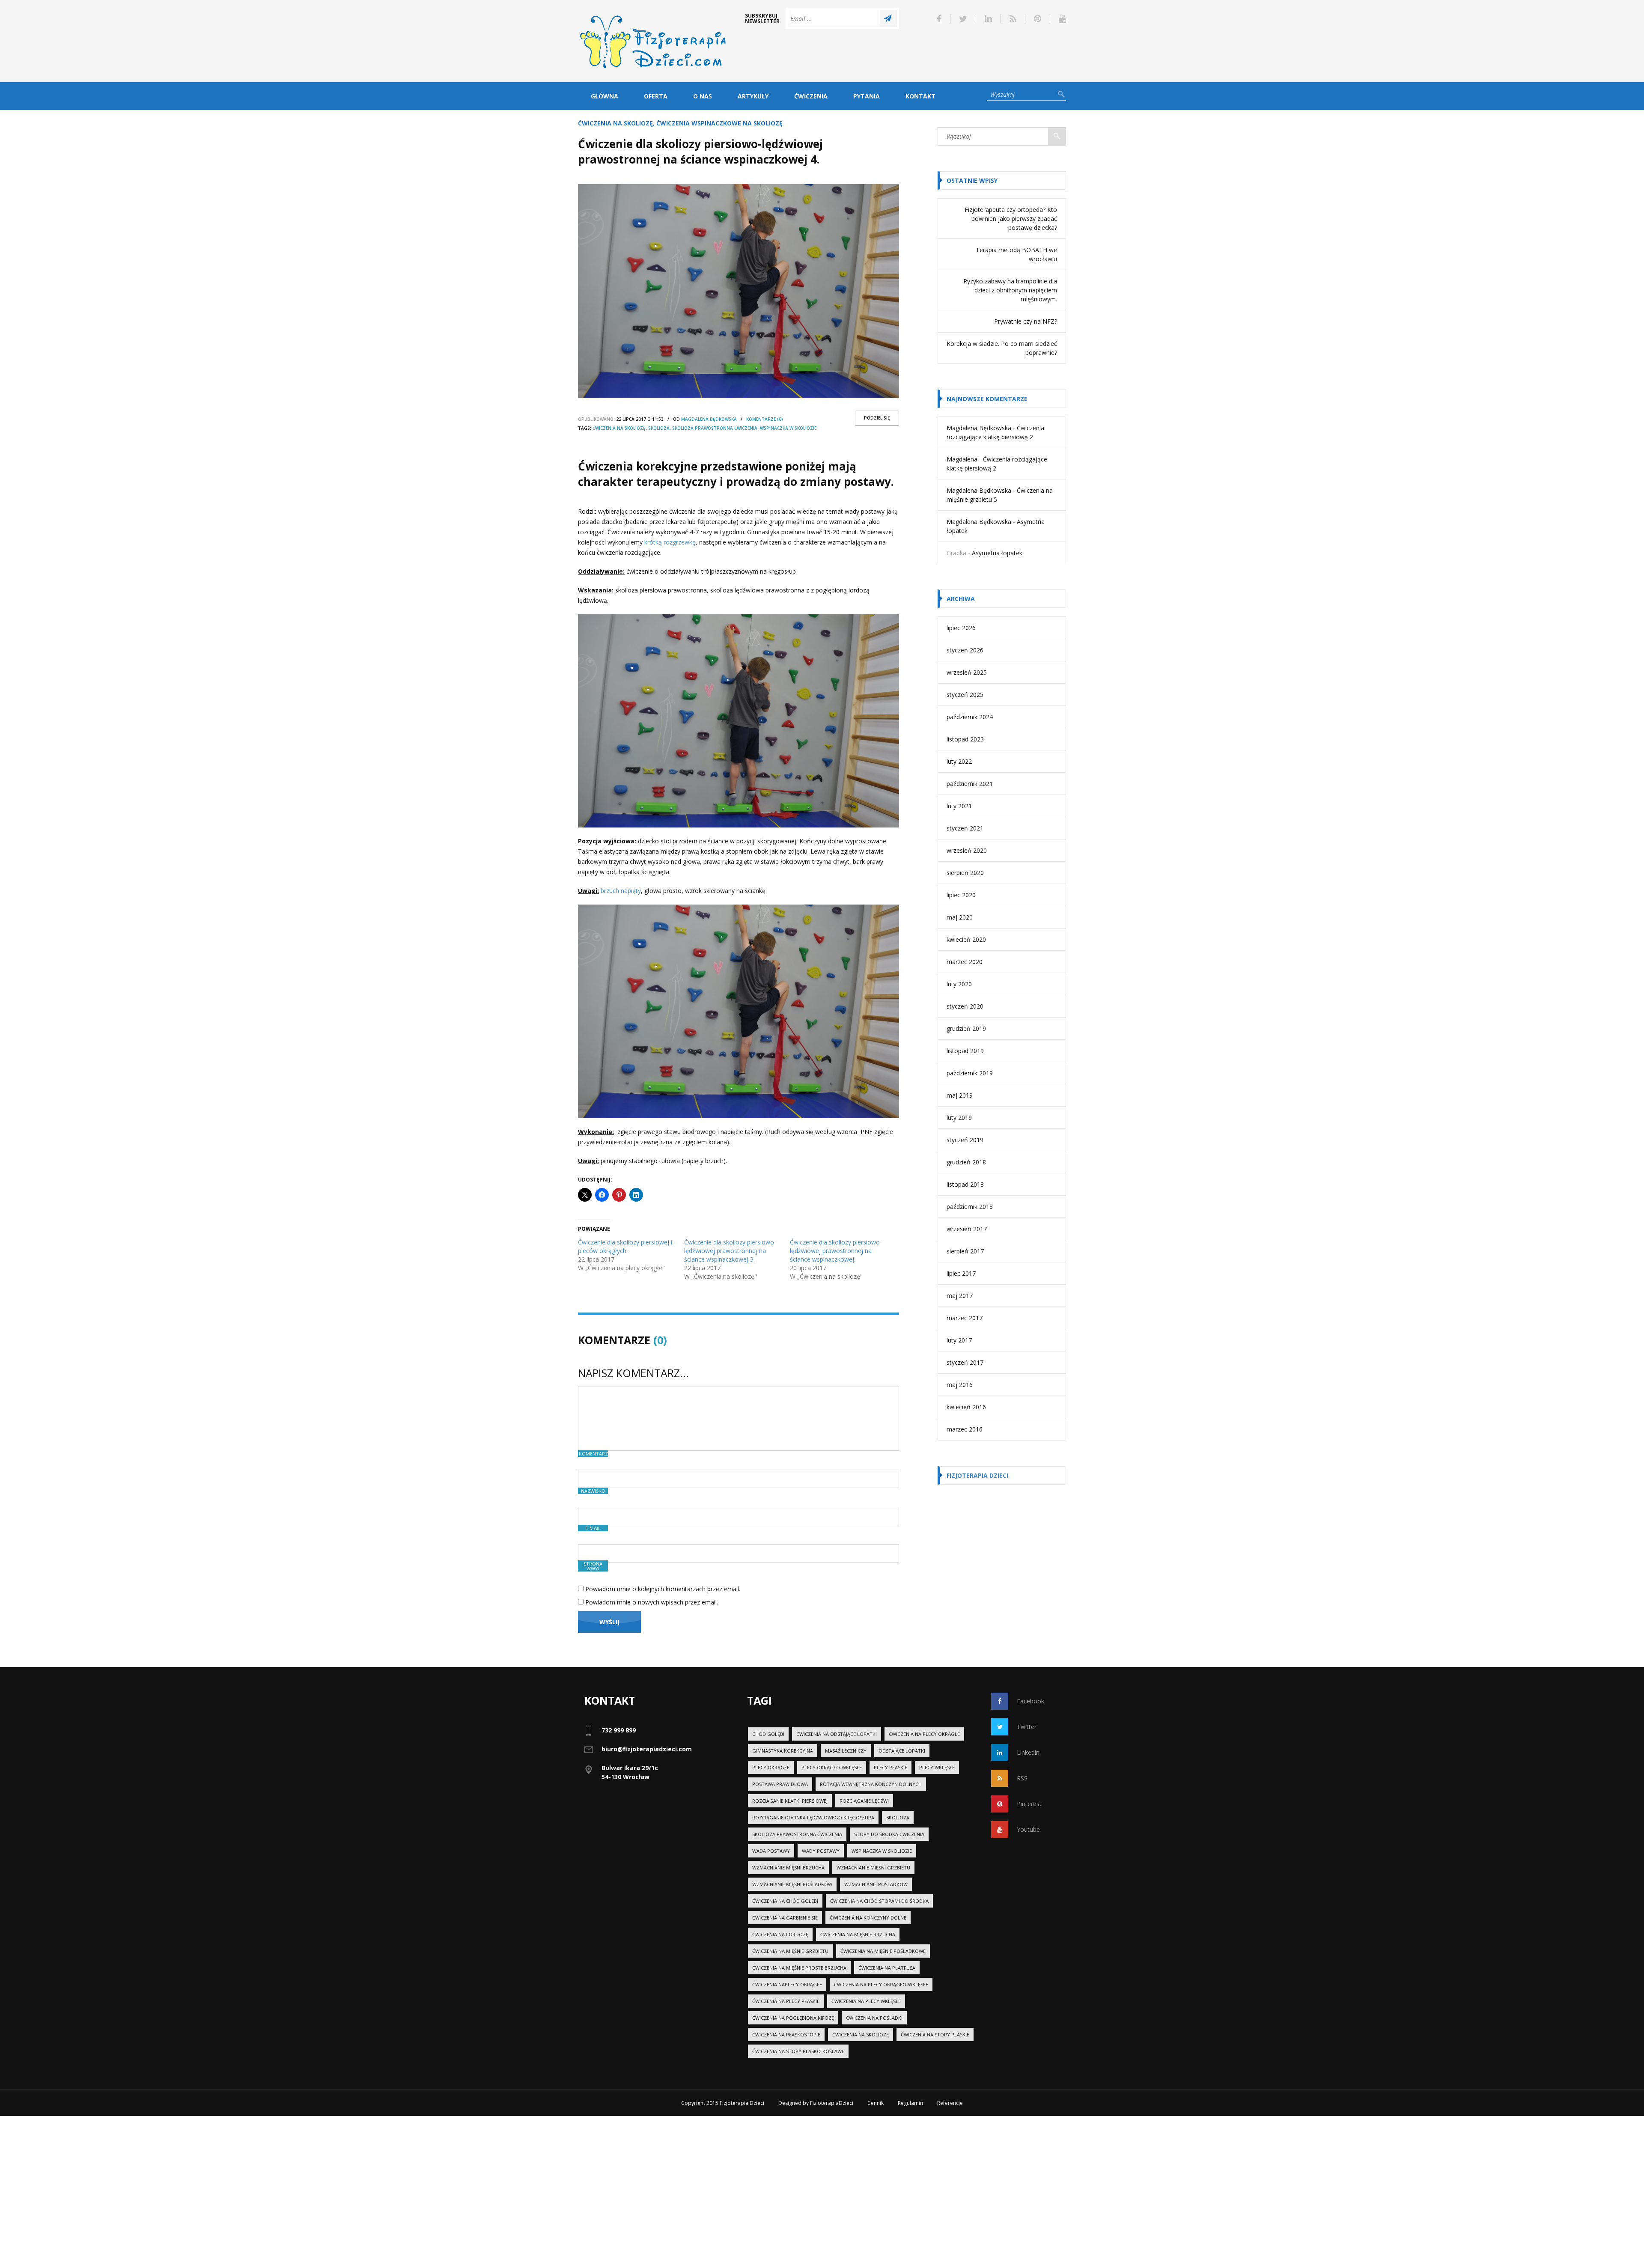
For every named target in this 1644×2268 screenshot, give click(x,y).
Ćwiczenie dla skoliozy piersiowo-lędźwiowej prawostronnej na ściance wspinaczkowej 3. (730, 1251)
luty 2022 (959, 761)
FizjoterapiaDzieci (832, 2103)
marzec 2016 (965, 1429)
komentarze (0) (765, 419)
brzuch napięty (621, 891)
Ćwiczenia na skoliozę (615, 123)
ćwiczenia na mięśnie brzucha (858, 1934)
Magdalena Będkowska (709, 419)
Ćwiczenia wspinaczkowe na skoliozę (719, 123)
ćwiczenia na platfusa (887, 1968)
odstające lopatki (902, 1751)
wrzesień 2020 (967, 850)
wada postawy (771, 1851)
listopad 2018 (965, 1184)
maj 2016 (960, 1385)
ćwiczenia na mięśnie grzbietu (790, 1951)
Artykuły (753, 96)
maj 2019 (960, 1095)
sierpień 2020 (965, 873)
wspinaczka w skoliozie (788, 428)
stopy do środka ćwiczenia (889, 1834)
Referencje (950, 2103)
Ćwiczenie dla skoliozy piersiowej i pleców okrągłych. (625, 1246)
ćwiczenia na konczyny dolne (868, 1918)
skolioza (659, 428)
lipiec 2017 (961, 1273)
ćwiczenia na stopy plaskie (935, 2034)
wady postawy (821, 1851)
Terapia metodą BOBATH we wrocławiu (1016, 254)
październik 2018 (970, 1207)
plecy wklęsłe (937, 1767)
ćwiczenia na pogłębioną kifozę (793, 2018)
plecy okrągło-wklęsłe (832, 1767)
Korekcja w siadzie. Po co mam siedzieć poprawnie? (1002, 348)
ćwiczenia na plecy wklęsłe (866, 2001)
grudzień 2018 (966, 1162)
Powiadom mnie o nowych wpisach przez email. (652, 1602)
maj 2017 (960, 1296)
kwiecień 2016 (966, 1407)
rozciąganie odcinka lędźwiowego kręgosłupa (813, 1817)
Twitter (1027, 1727)
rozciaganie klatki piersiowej (790, 1801)
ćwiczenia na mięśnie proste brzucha (799, 1968)
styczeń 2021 (965, 828)
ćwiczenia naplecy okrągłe (787, 1984)
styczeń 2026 (965, 650)
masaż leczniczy (846, 1751)
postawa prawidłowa (780, 1784)
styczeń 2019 (965, 1140)
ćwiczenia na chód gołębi (785, 1901)
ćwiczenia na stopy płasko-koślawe (798, 2051)
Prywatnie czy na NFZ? (1026, 321)
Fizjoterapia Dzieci (977, 1475)
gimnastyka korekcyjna (783, 1751)
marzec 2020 (965, 962)
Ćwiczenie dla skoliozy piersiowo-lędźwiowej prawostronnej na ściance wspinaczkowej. (836, 1251)
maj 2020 (960, 917)
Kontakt (920, 96)
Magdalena (962, 459)
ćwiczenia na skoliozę (619, 428)
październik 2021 (970, 784)
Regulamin (910, 2103)
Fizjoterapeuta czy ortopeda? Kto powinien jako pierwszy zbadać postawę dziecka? (1011, 219)
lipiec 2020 (961, 895)
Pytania (867, 96)
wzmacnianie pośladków (876, 1884)
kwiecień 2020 (966, 939)
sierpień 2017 (965, 1251)
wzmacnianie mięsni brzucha (788, 1868)
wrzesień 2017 (967, 1229)
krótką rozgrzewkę (670, 542)
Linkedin (1028, 1752)
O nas (703, 96)
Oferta (656, 96)
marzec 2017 (965, 1318)
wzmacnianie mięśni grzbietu (873, 1868)
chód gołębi (768, 1734)
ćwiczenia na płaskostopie (786, 2034)
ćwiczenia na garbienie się (785, 1918)
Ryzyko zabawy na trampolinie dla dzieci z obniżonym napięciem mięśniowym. (1010, 290)
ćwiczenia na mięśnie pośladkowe (883, 1951)
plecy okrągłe (771, 1767)
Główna (605, 96)
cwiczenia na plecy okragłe (924, 1734)
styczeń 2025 (965, 695)
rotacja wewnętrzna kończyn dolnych (871, 1784)
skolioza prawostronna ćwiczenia (715, 428)
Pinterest (1029, 1804)
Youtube (1028, 1829)
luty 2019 (959, 1118)
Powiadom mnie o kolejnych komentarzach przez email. (663, 1589)
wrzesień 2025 (967, 672)
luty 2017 (959, 1340)
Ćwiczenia (811, 96)
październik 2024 (970, 717)
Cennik (876, 2103)
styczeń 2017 (965, 1362)
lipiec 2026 (961, 628)
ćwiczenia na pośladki (874, 2018)
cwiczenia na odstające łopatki (837, 1734)
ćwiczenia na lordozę (780, 1934)
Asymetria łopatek (997, 553)
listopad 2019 (965, 1051)
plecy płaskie (890, 1767)
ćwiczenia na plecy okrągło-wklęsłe (881, 1984)
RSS (1022, 1778)
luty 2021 (959, 806)
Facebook (1030, 1701)
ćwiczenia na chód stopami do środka (879, 1901)
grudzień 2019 (966, 1028)
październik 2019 (970, 1073)
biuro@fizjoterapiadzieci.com (647, 1749)
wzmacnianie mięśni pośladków (792, 1884)
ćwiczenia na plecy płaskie (786, 2001)
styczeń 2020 (965, 1006)
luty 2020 (959, 984)
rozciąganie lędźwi (864, 1801)
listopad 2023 (965, 739)
